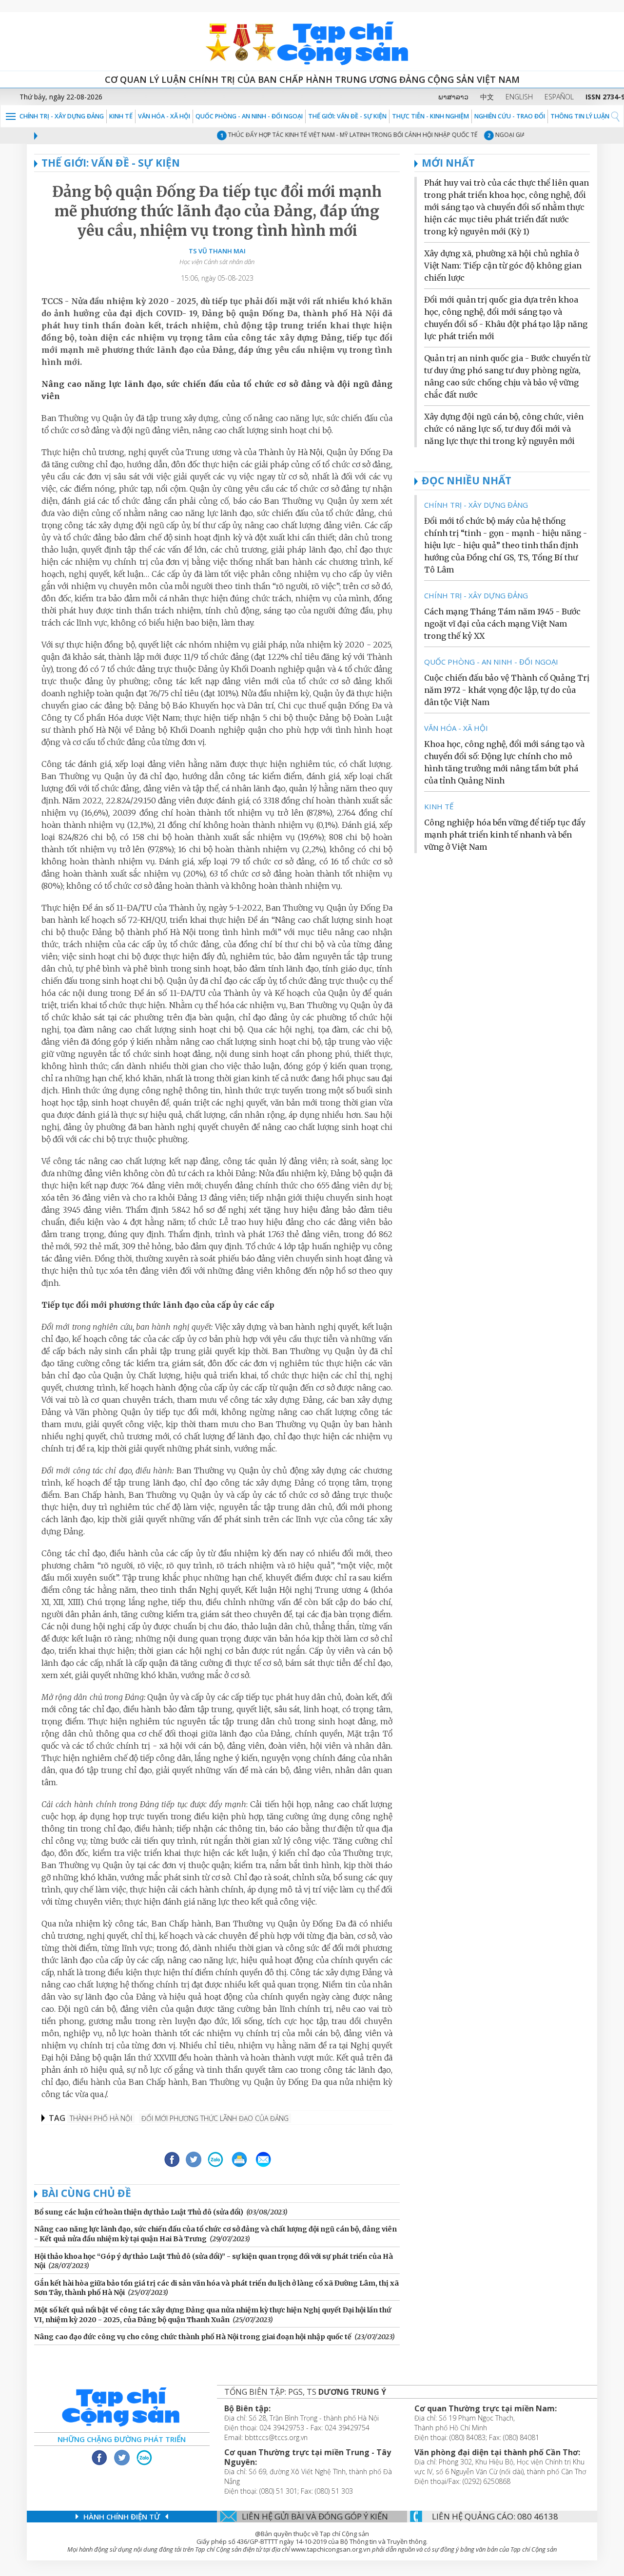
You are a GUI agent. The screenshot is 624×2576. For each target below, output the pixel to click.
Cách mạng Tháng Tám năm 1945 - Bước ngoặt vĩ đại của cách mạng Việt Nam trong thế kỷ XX (502, 624)
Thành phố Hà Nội (101, 2118)
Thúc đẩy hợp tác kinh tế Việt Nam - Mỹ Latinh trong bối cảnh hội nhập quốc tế (325, 135)
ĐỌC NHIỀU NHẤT (467, 480)
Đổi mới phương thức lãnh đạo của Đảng (215, 2118)
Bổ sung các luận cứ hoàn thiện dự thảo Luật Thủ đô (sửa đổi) (139, 2212)
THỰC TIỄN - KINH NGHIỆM (430, 116)
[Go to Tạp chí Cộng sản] (312, 41)
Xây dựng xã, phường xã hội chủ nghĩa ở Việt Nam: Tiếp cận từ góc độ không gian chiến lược (503, 266)
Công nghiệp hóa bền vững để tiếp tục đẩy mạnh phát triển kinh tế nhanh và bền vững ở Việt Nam (505, 835)
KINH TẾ (121, 116)
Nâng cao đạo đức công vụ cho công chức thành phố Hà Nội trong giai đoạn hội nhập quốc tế (193, 2337)
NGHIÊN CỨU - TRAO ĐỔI (510, 116)
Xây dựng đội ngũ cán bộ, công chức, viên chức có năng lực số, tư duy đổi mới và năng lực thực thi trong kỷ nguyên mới (504, 429)
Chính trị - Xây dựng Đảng (62, 116)
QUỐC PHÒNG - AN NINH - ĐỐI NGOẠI (249, 116)
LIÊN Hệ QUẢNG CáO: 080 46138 (495, 2516)
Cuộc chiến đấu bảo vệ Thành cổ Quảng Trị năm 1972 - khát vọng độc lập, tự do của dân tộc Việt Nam (507, 690)
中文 (487, 97)
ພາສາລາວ (453, 97)
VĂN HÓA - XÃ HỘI (164, 116)
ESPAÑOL (559, 97)
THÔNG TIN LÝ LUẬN (580, 116)
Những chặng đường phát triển (122, 2439)
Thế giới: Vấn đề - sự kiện (347, 116)
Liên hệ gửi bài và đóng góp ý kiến (315, 2516)
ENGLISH (519, 97)
